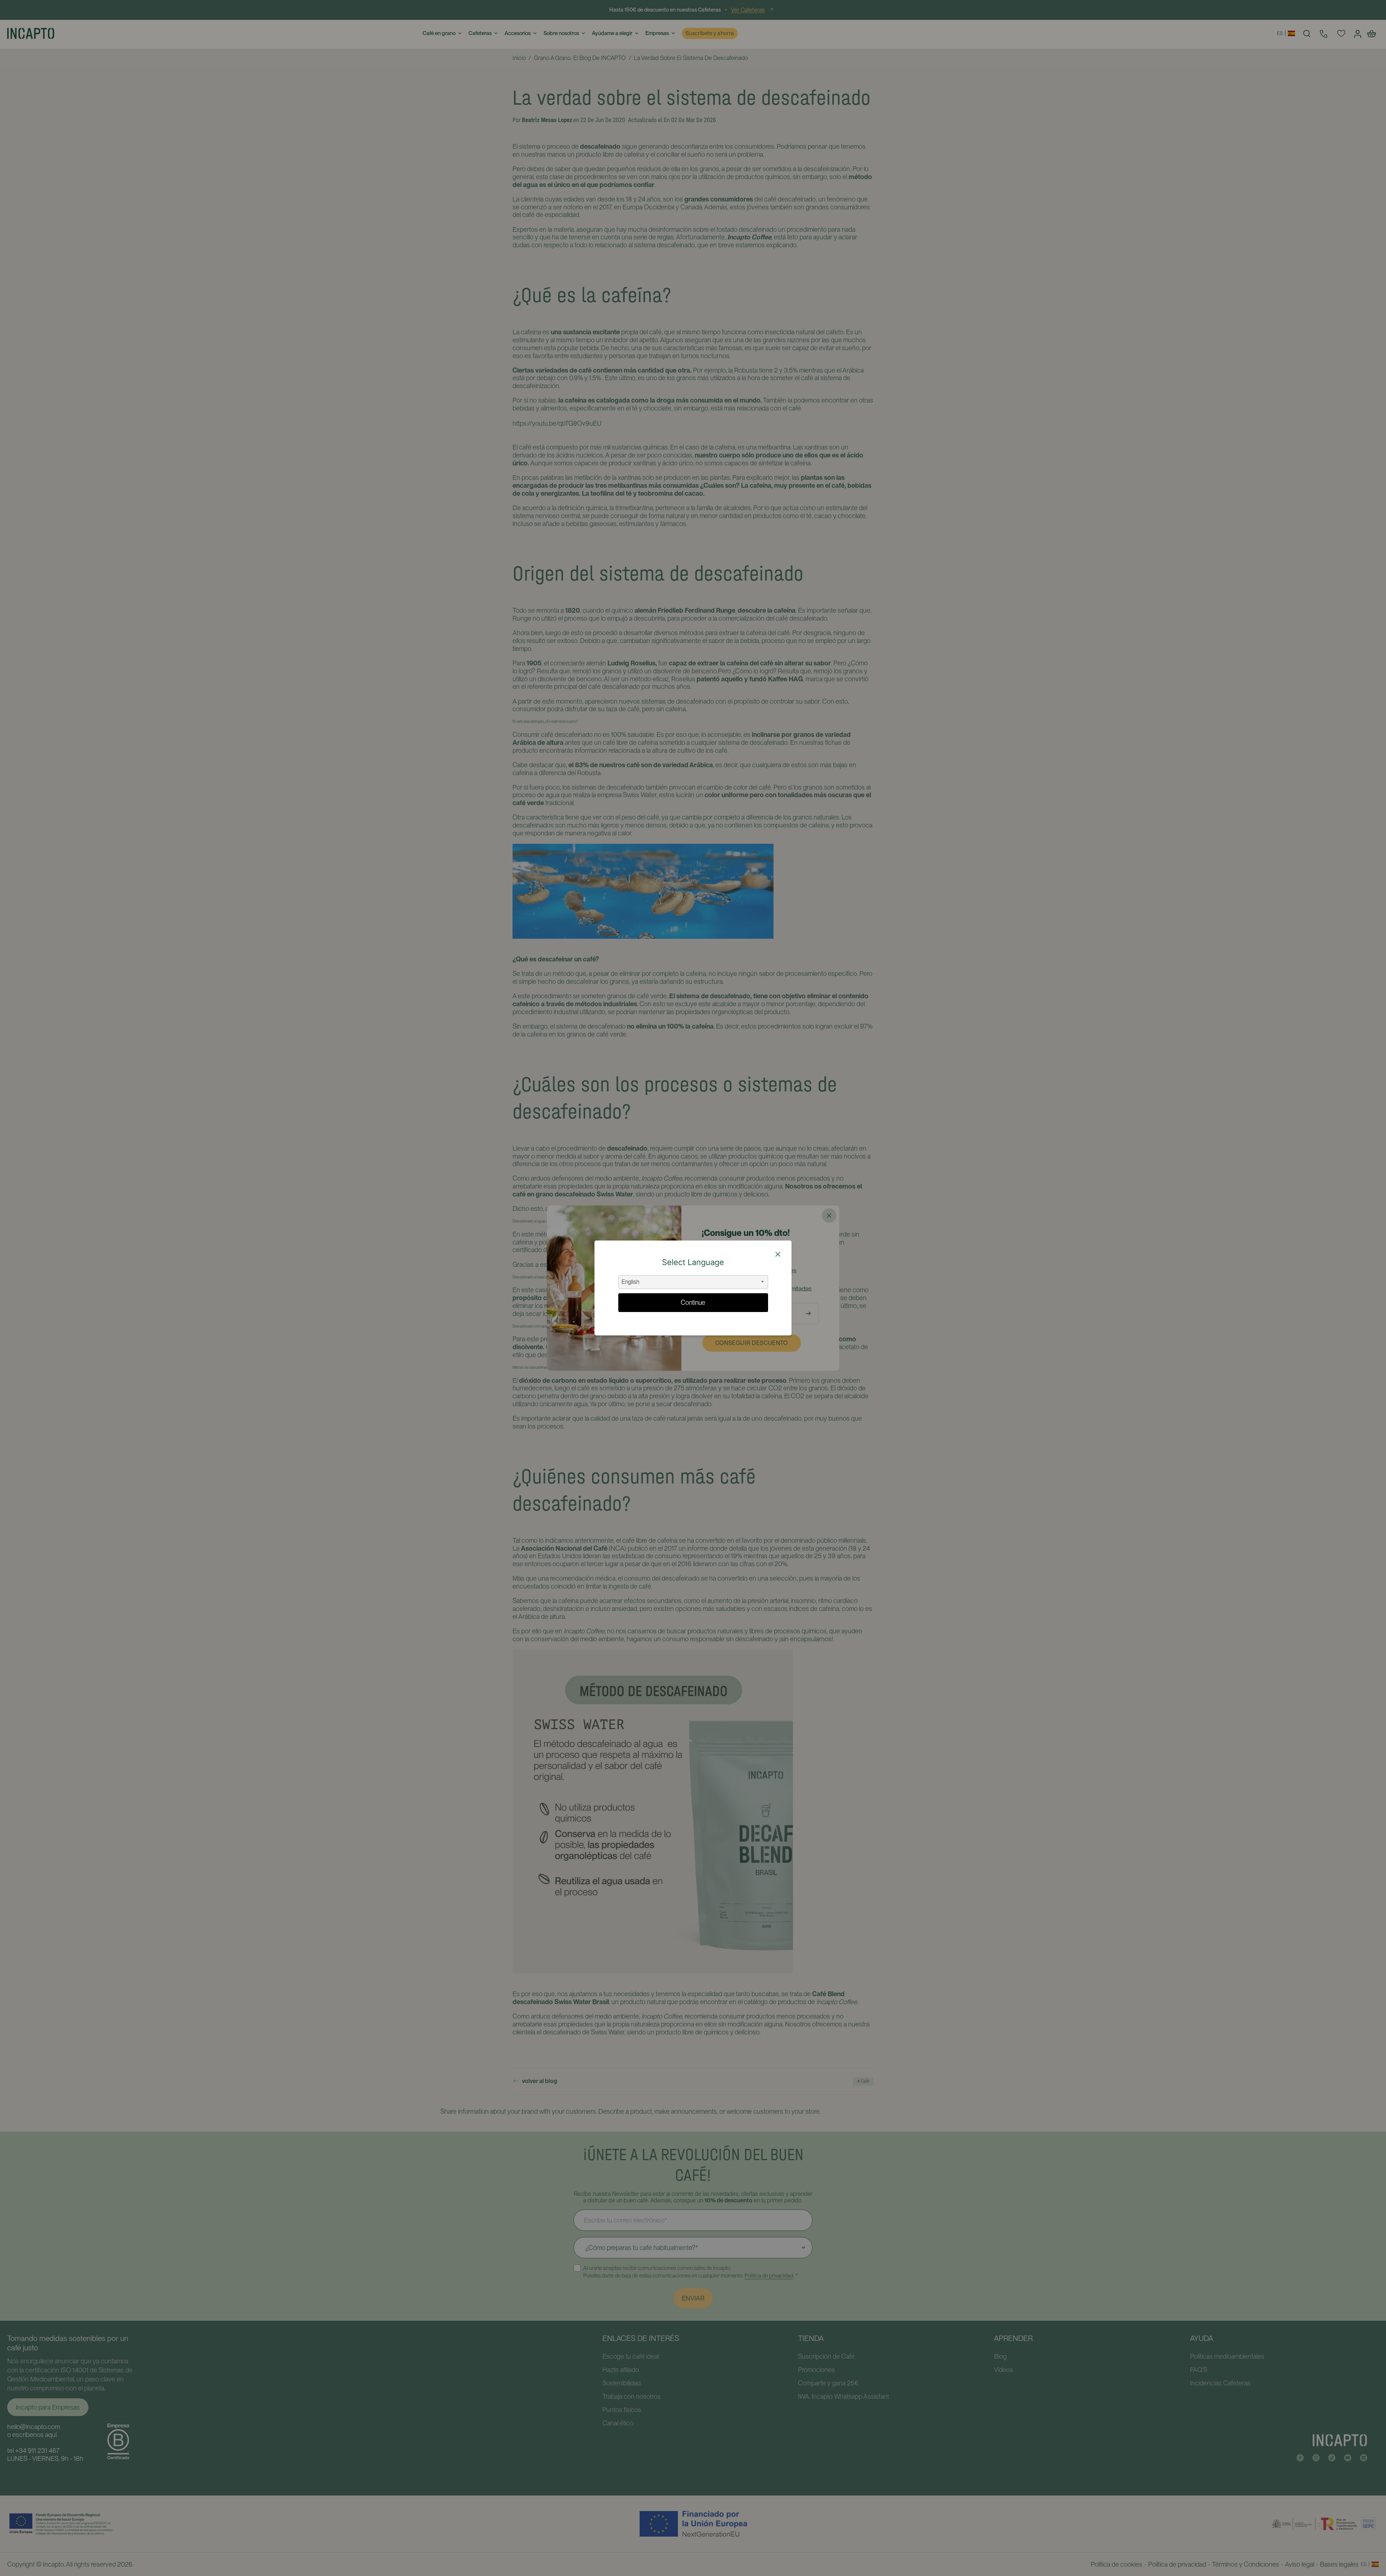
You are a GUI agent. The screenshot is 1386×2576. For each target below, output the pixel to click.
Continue (693, 1302)
